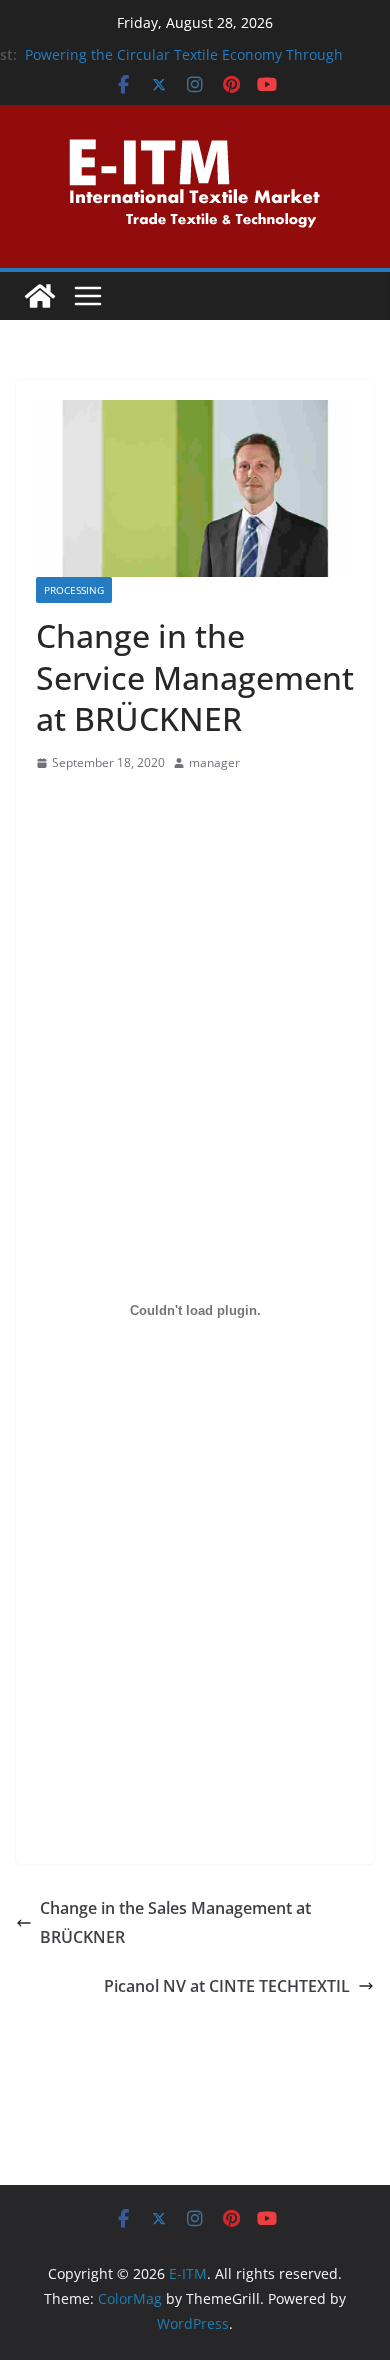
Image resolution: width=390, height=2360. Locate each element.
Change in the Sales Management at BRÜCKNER (175, 1922)
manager (214, 762)
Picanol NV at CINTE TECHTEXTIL (227, 1986)
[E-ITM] (40, 296)
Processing (74, 590)
